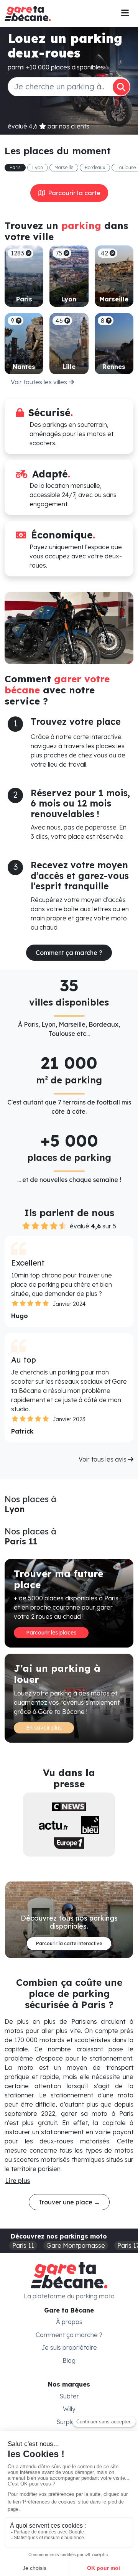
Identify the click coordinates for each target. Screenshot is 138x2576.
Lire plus (17, 2181)
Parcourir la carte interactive (69, 1943)
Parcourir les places (51, 1633)
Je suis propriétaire (69, 2347)
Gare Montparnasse (76, 2245)
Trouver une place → (69, 2202)
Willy (69, 2409)
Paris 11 (23, 2245)
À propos (69, 2322)
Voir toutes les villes (40, 382)
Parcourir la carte (73, 193)
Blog (69, 2360)
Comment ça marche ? (69, 953)
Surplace (69, 2422)
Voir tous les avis (103, 1459)
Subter (69, 2396)
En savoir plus (44, 1728)
